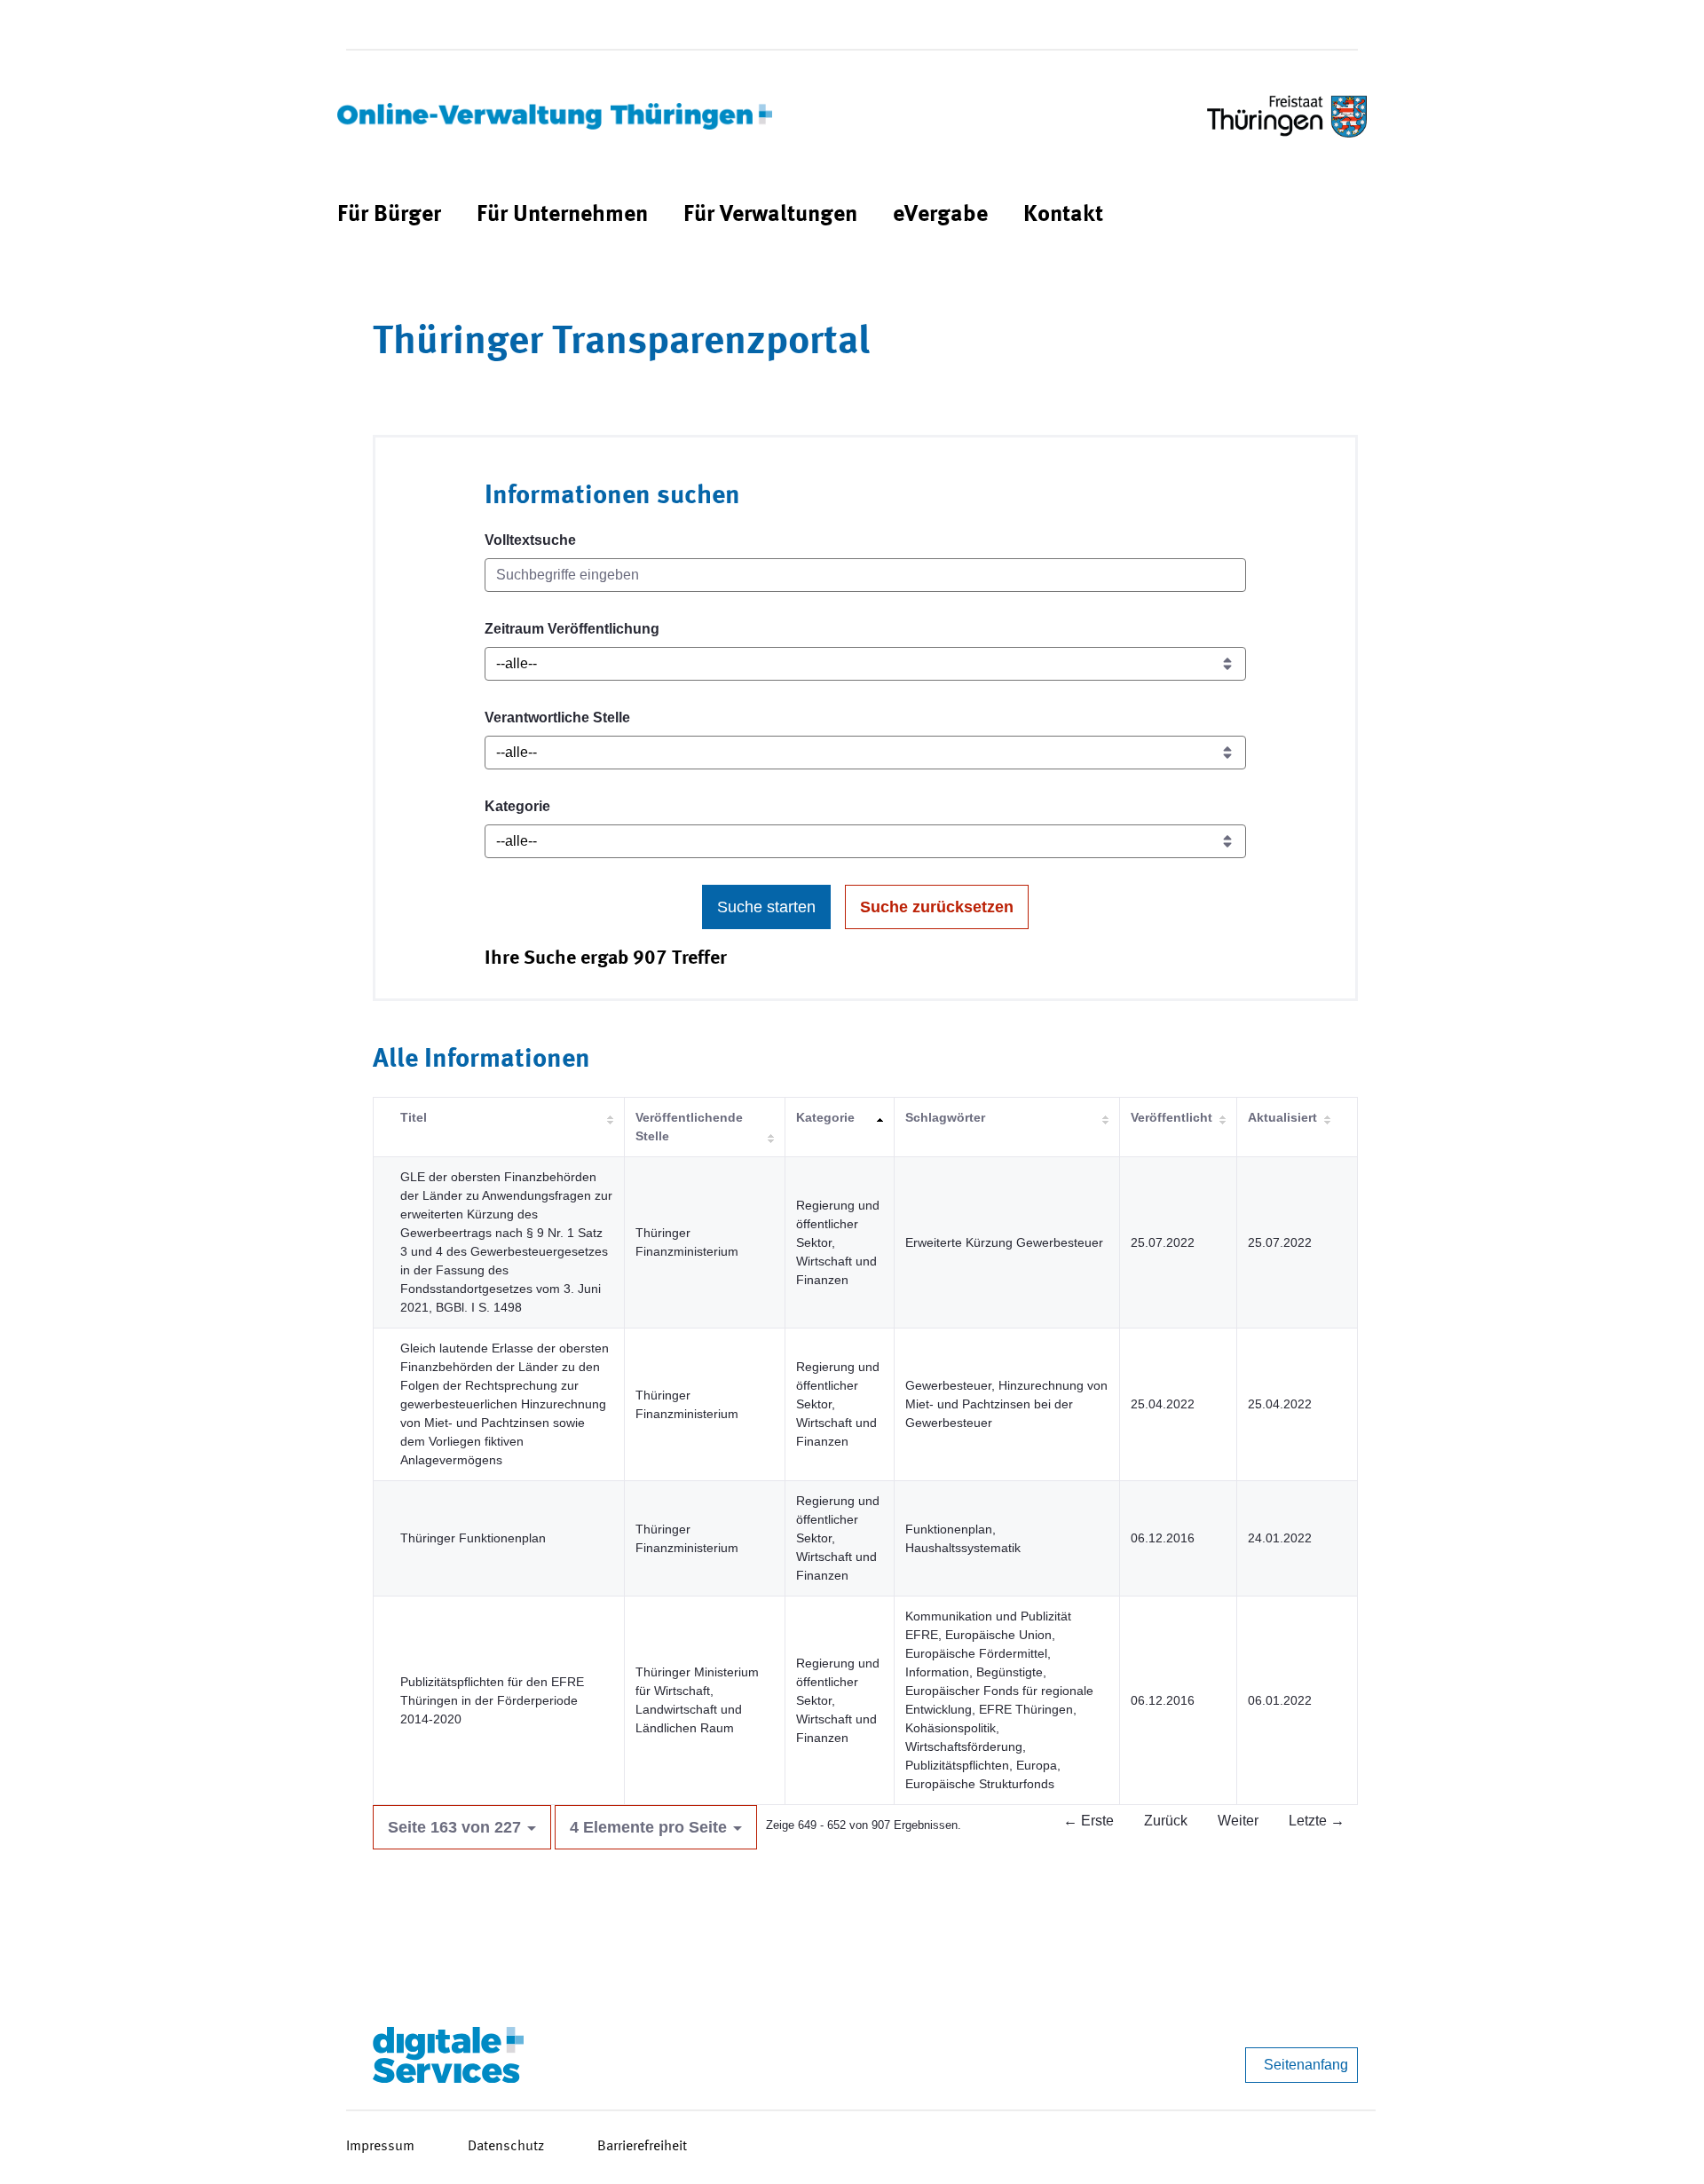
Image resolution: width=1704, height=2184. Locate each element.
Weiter (1238, 1821)
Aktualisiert (1282, 1117)
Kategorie (517, 806)
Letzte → (1317, 1821)
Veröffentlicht (1171, 1117)
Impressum (380, 2147)
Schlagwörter (945, 1117)
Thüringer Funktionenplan (473, 1538)
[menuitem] (389, 215)
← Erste (1089, 1821)
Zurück (1166, 1821)
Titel (414, 1117)
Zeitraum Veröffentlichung (572, 629)
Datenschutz (506, 2147)
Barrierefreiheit (642, 2147)
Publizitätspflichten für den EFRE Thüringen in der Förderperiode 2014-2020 (492, 1700)
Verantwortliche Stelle (557, 717)
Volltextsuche (530, 540)
